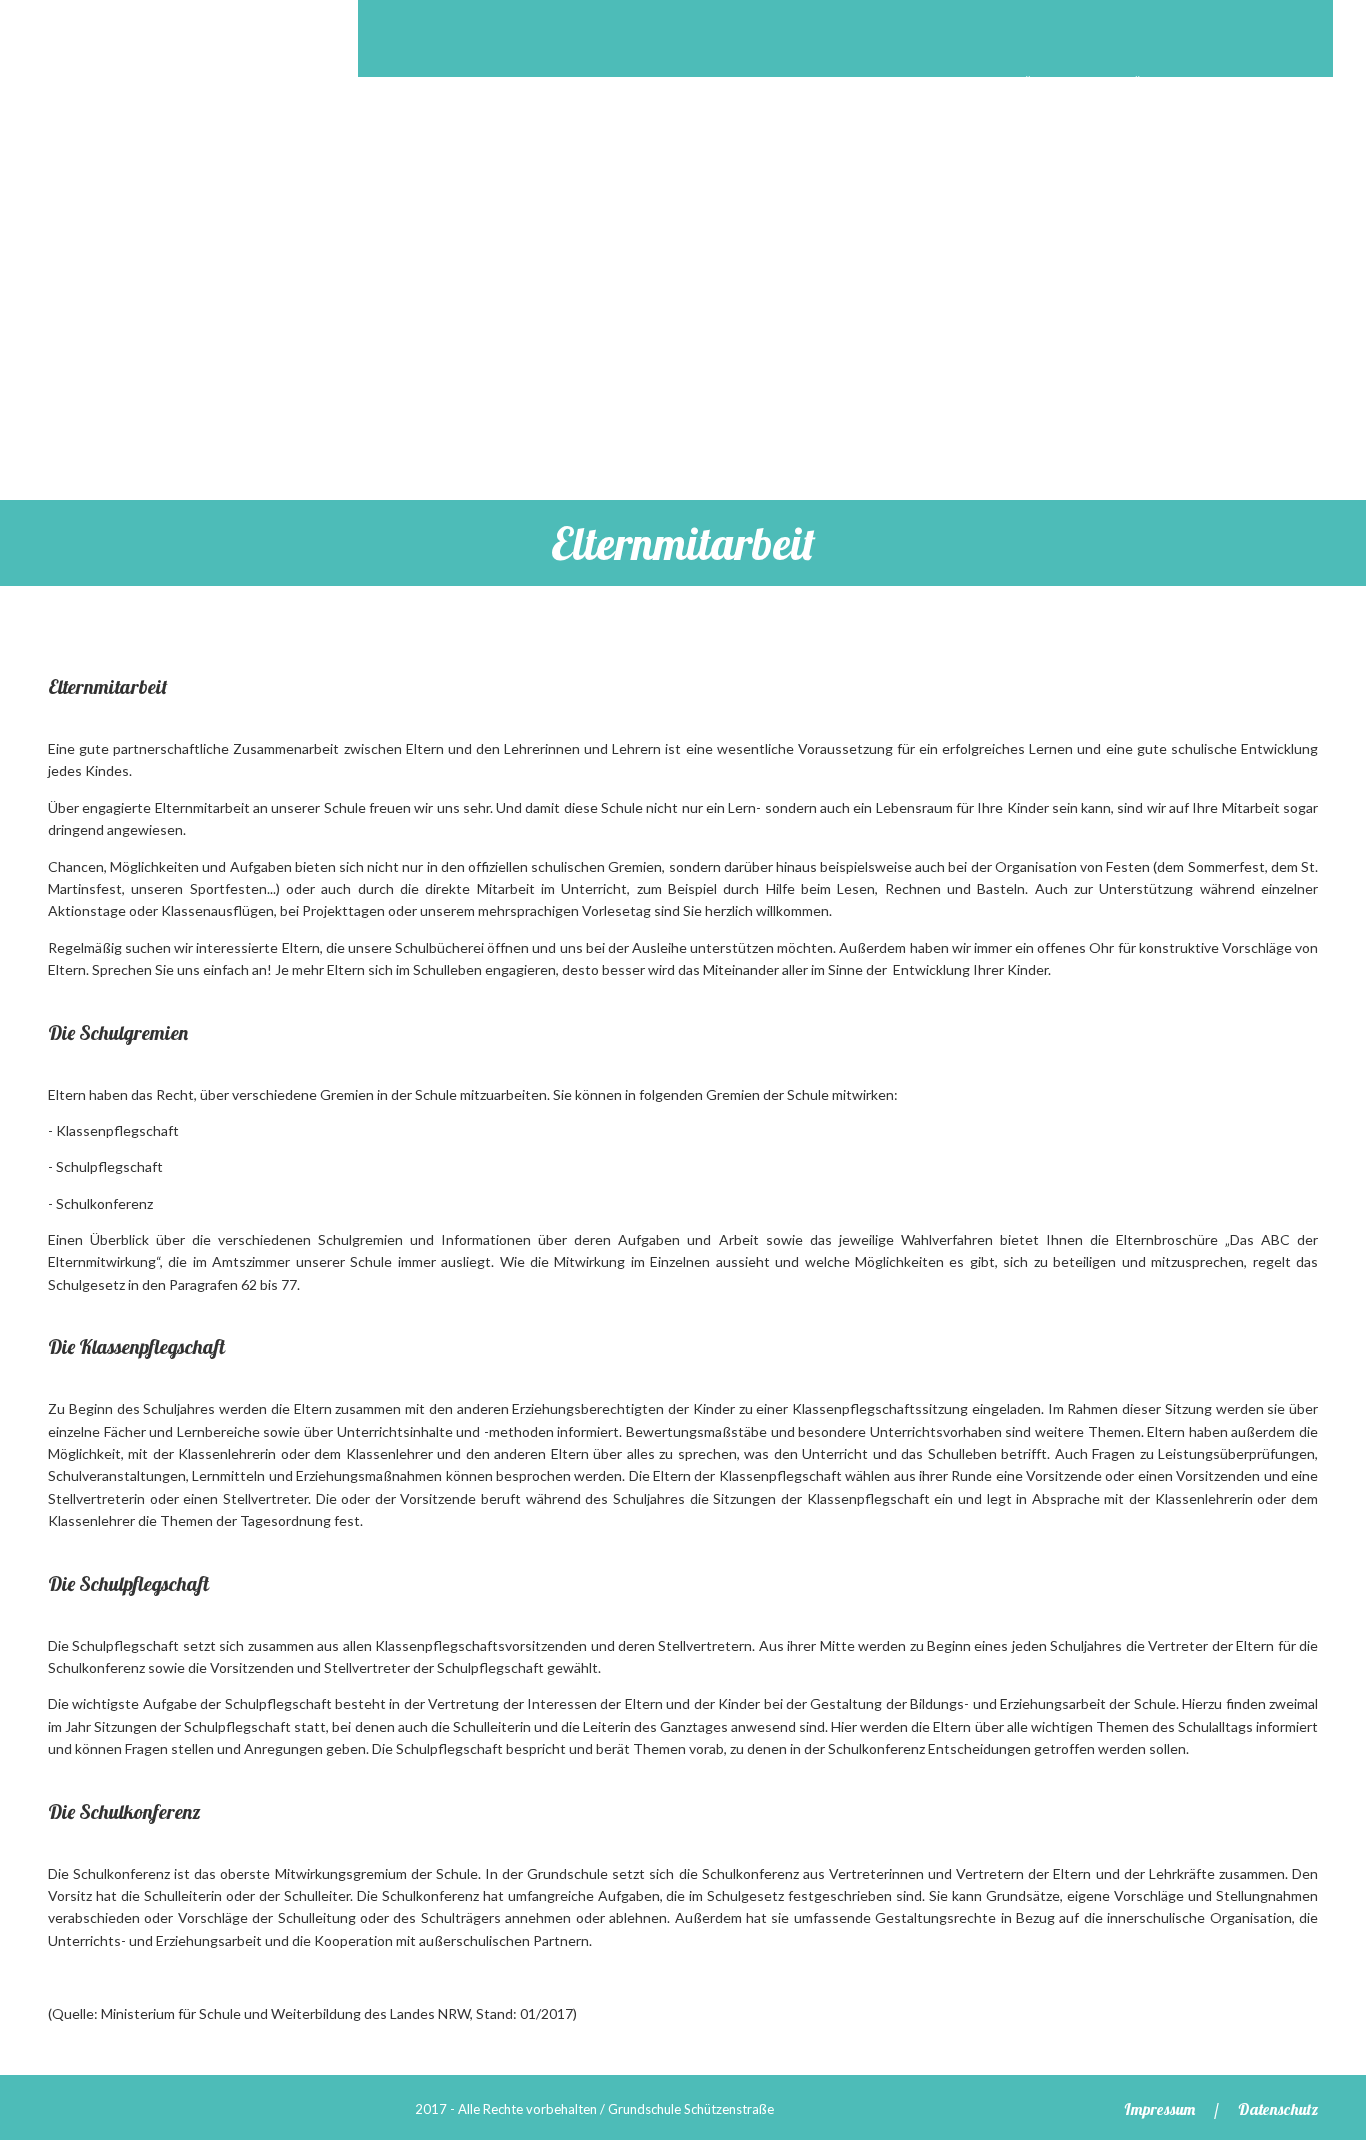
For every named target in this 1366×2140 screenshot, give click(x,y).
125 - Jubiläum (1002, 84)
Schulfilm (864, 84)
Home (413, 84)
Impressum (1159, 2109)
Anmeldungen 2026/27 (566, 84)
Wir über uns (1153, 84)
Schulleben (627, 140)
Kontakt (884, 140)
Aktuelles (739, 84)
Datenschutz (1278, 2109)
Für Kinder (764, 140)
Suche (1268, 34)
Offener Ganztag (463, 140)
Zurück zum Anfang (1329, 2061)
